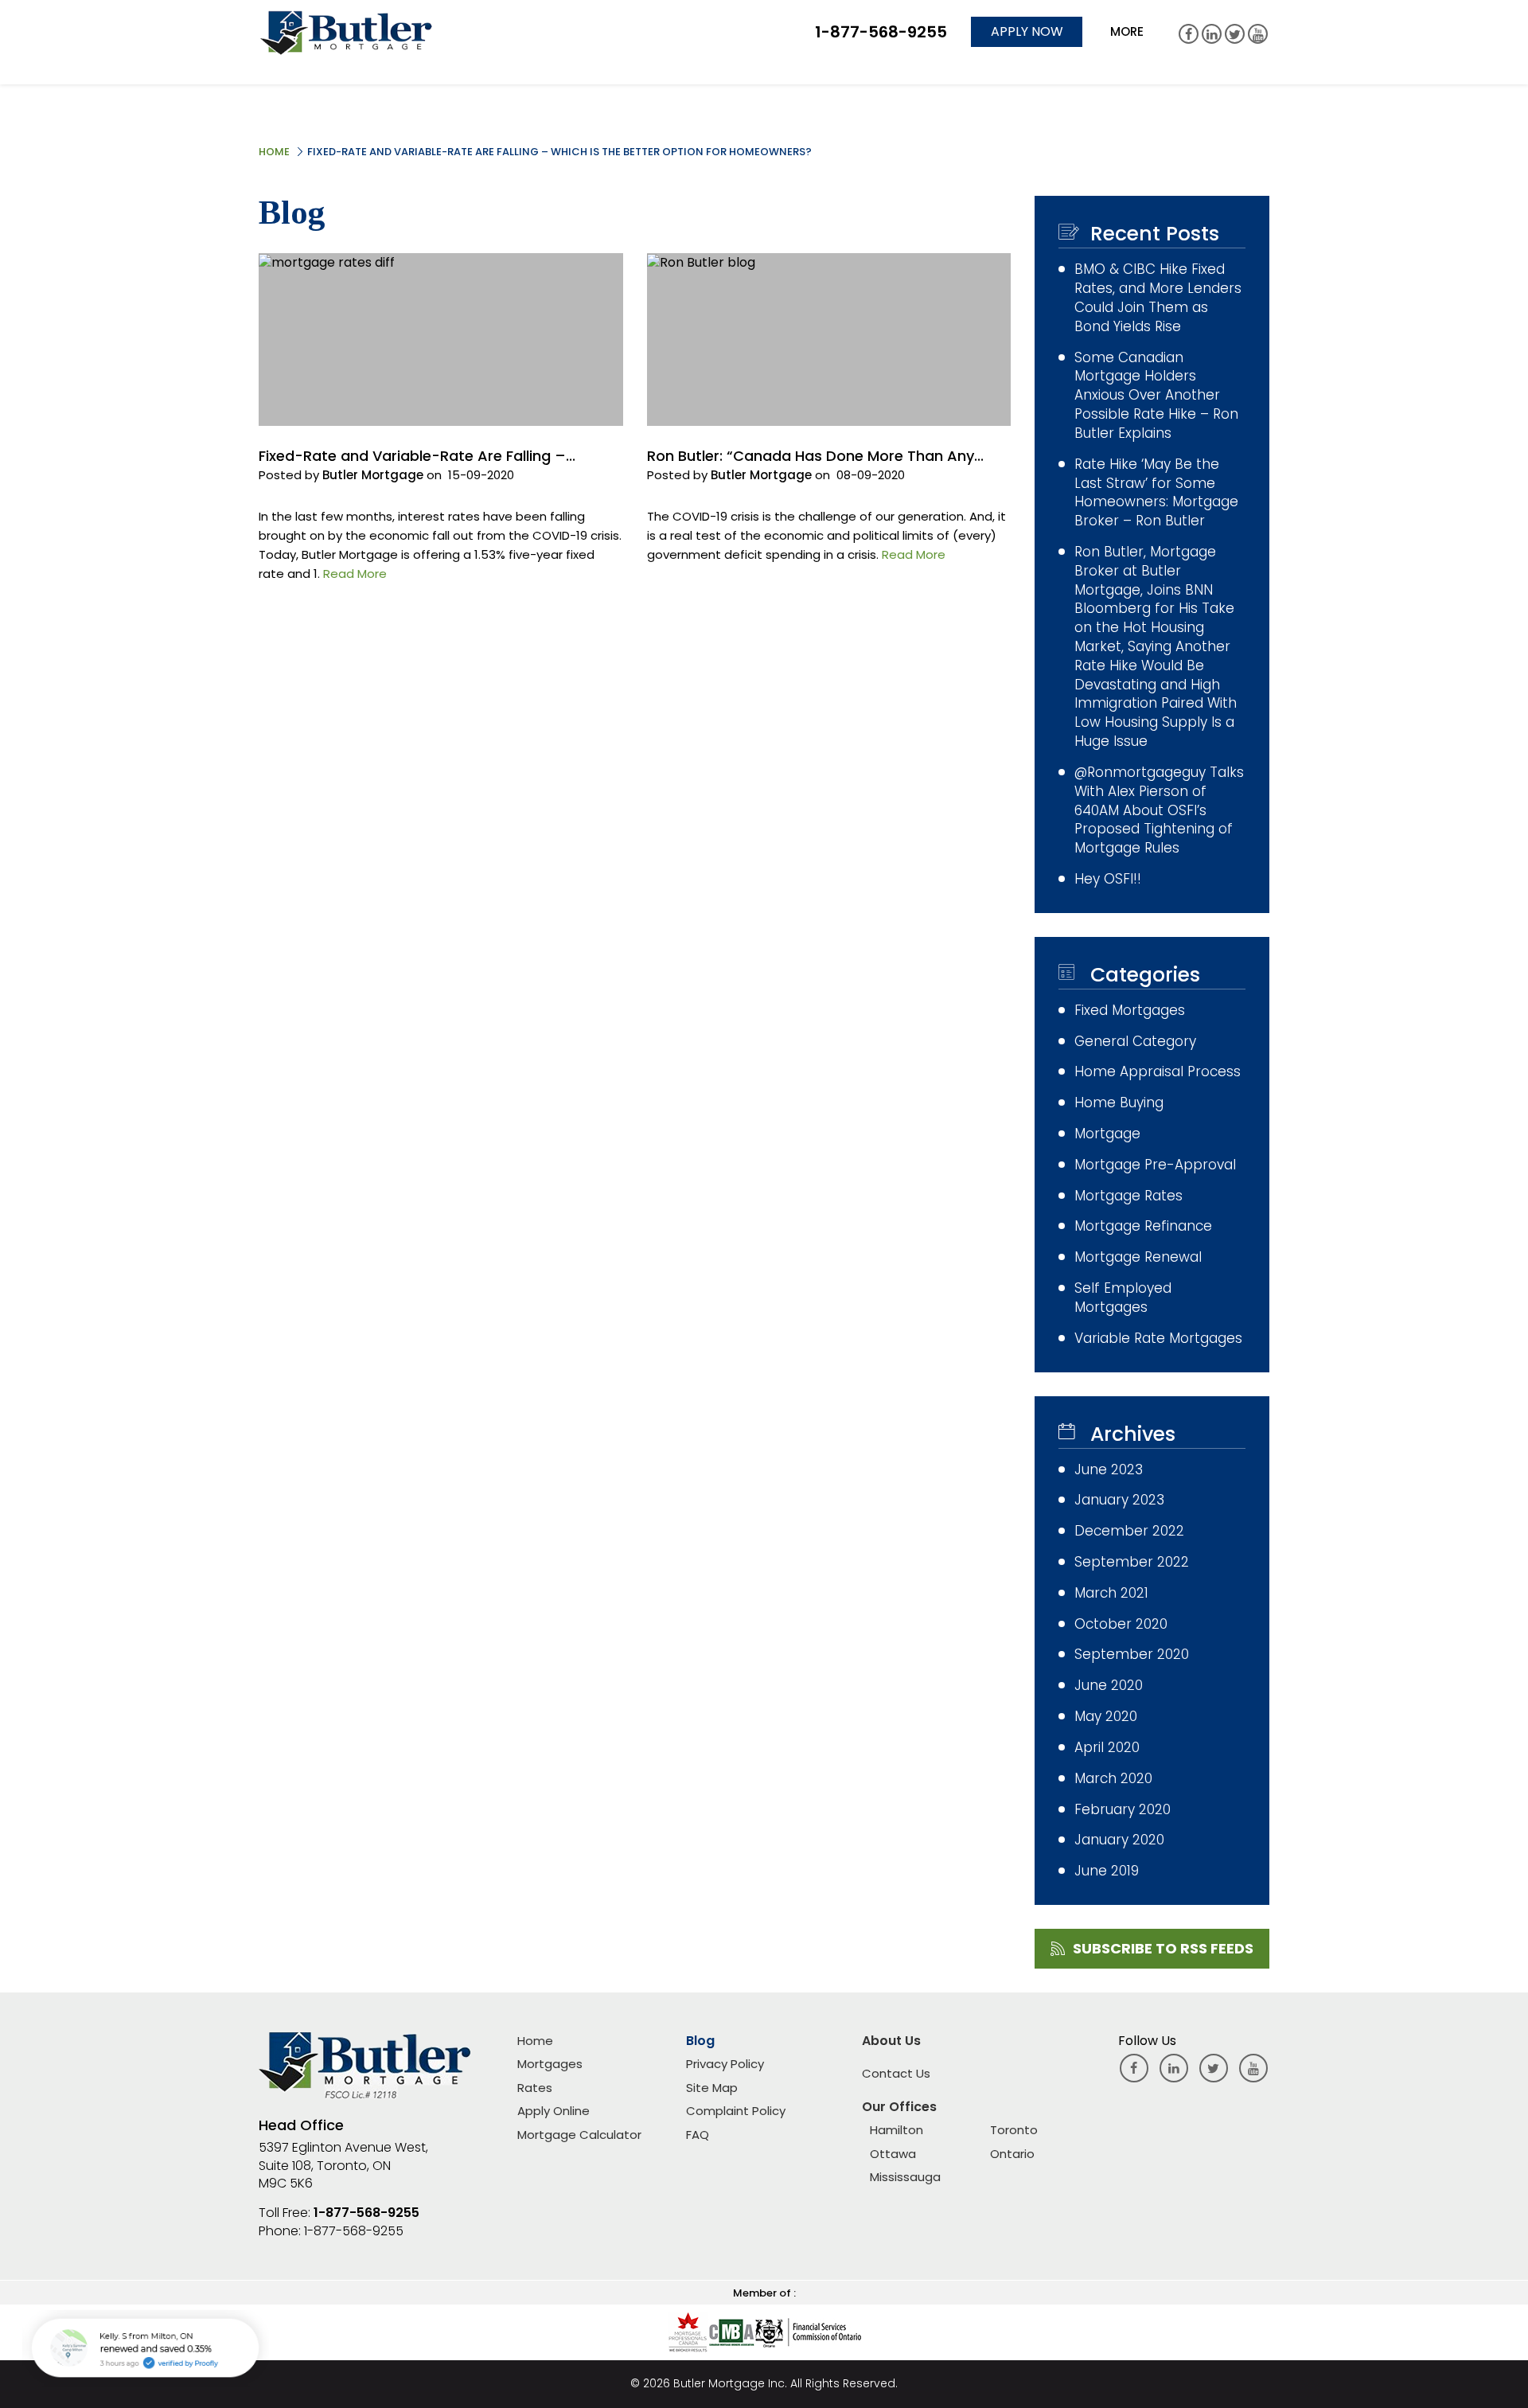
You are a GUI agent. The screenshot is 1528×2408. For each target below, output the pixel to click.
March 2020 (1113, 1779)
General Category (1135, 1042)
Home (274, 152)
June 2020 (1109, 1686)
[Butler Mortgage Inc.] (346, 32)
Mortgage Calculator (579, 2135)
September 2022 (1132, 1562)
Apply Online (554, 2111)
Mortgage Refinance (1143, 1226)
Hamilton (897, 2130)
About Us (891, 2041)
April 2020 (1107, 1748)
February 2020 (1123, 1810)
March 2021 (1111, 1593)
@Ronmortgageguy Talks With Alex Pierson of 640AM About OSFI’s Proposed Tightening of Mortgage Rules (1159, 810)
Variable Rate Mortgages (1158, 1339)
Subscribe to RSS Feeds (1163, 1948)
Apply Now (1027, 31)
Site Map (712, 2088)
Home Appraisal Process (1158, 1072)
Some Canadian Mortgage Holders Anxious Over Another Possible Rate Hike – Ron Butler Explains (1156, 396)
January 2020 (1119, 1840)
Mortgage (1107, 1134)
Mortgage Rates (1128, 1196)
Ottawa (893, 2154)
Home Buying (1119, 1103)
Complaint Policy (736, 2111)
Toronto (1014, 2130)
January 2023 (1119, 1500)
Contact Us (896, 2073)
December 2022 (1129, 1531)
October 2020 (1121, 1624)
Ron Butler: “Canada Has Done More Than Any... (815, 456)
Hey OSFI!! (1108, 879)
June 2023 (1109, 1470)
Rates (535, 2088)
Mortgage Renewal (1138, 1257)
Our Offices (899, 2107)
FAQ (698, 2135)
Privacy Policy (725, 2064)
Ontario (1012, 2154)
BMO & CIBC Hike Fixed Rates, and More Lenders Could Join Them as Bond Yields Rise (1158, 298)
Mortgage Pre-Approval (1155, 1165)
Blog (700, 2041)
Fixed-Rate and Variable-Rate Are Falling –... (417, 456)
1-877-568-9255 (366, 2213)
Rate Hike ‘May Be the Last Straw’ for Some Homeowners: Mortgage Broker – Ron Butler (1156, 493)
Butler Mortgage (373, 475)
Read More (355, 574)
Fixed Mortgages (1130, 1011)
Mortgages (550, 2064)
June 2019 (1107, 1871)
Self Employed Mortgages (1123, 1298)
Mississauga (905, 2177)
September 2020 (1132, 1655)
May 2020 (1106, 1717)
